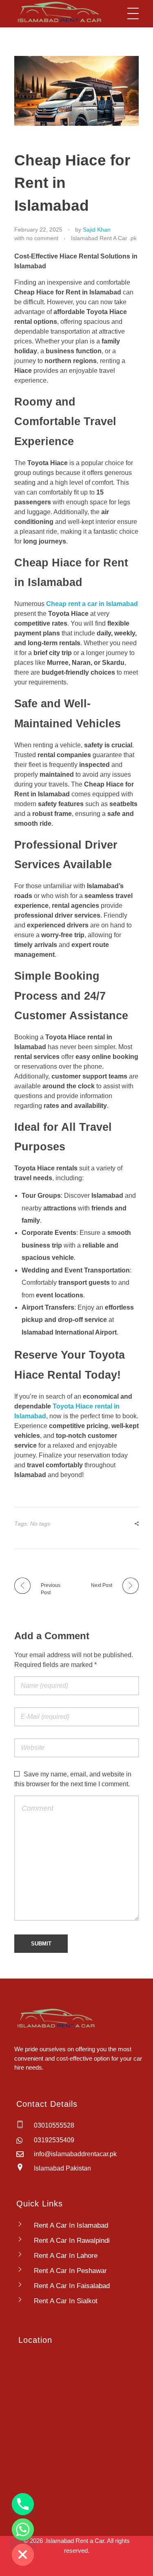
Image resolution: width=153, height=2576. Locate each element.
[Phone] (23, 2504)
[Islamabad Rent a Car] (58, 12)
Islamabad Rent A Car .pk (104, 238)
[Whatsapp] (23, 2529)
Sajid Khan (97, 230)
